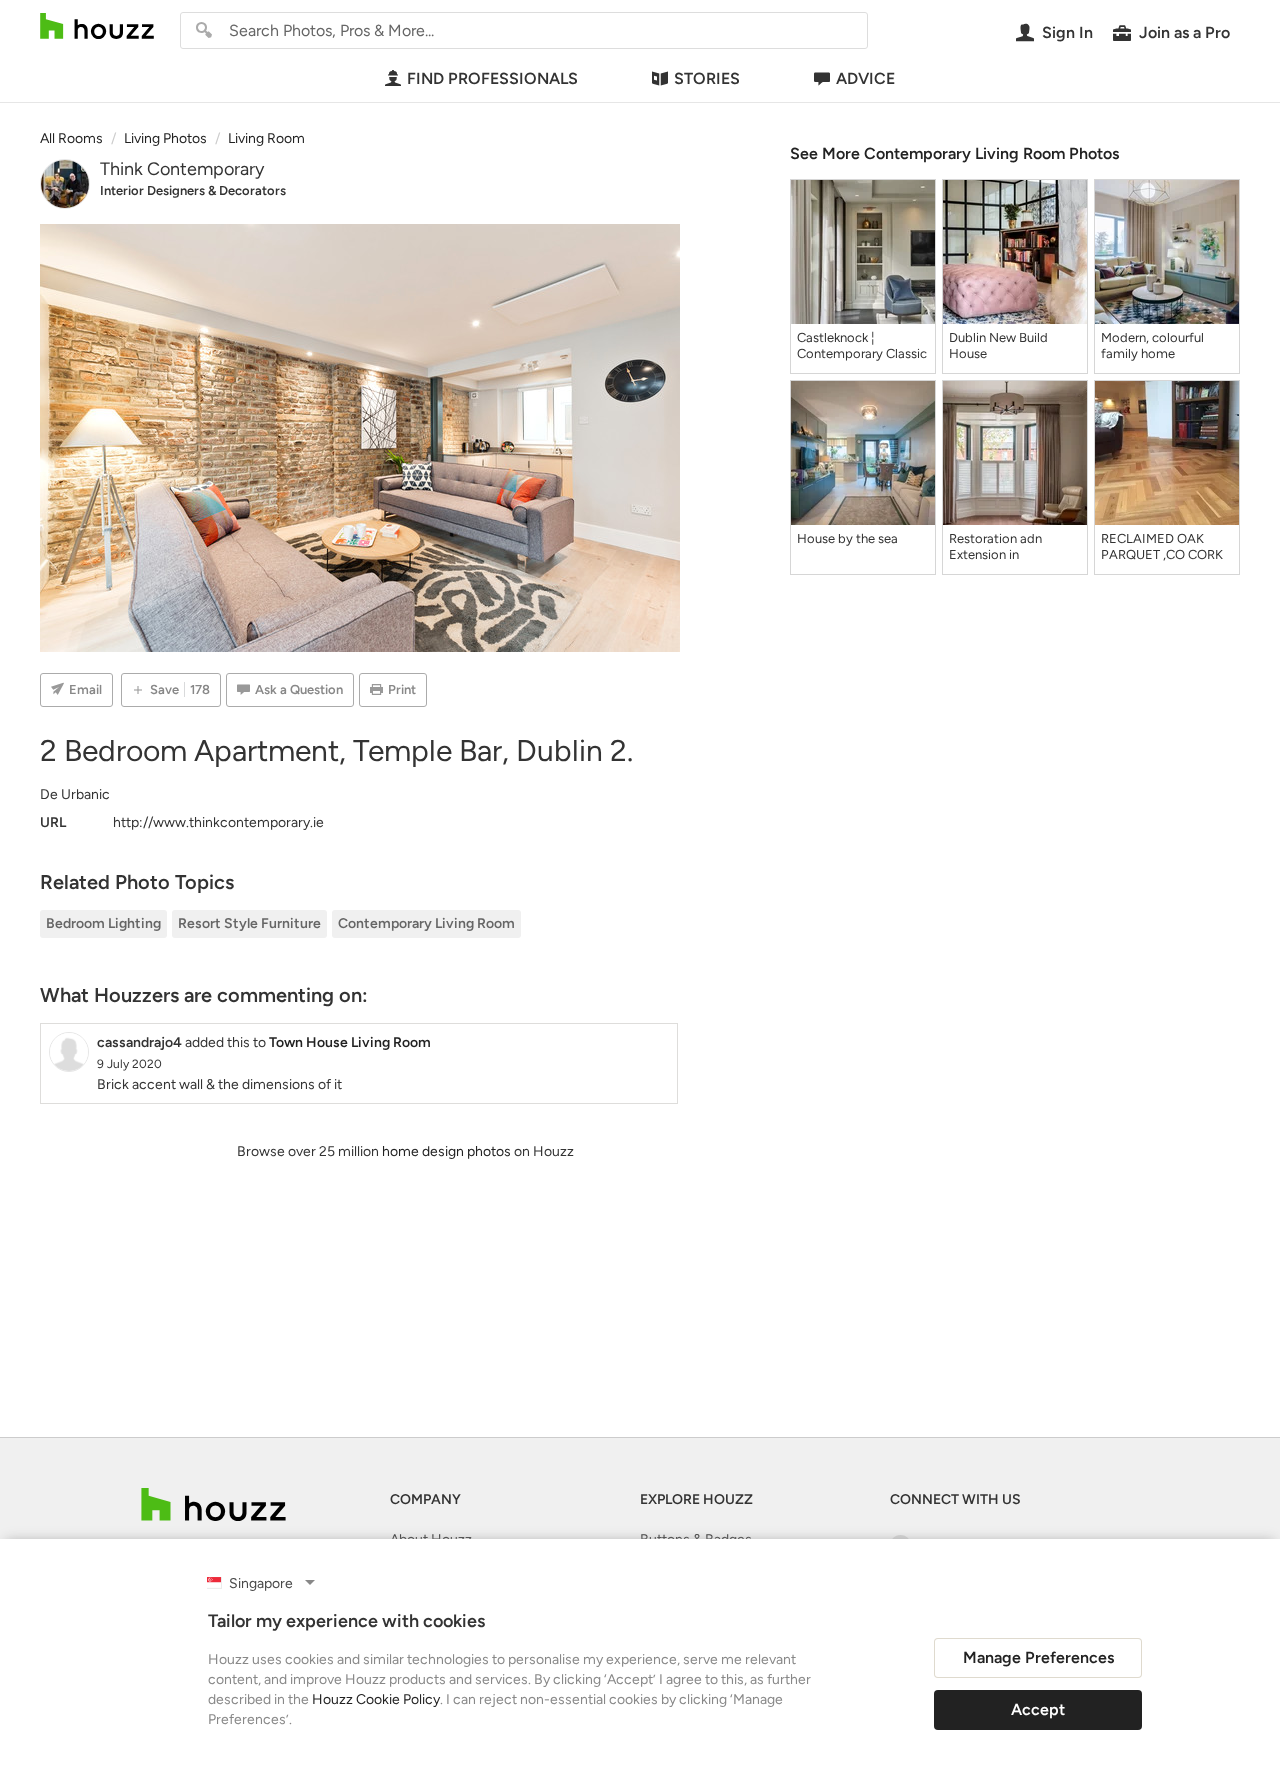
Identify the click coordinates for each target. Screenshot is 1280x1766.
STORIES (707, 78)
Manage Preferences (1038, 1657)
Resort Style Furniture (249, 923)
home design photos (446, 1151)
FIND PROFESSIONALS (492, 78)
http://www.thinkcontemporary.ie (218, 822)
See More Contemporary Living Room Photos (954, 153)
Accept (1038, 1709)
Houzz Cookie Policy (376, 1699)
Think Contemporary (182, 169)
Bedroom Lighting (103, 923)
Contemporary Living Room (426, 923)
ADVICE (865, 78)
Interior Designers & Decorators (193, 190)
